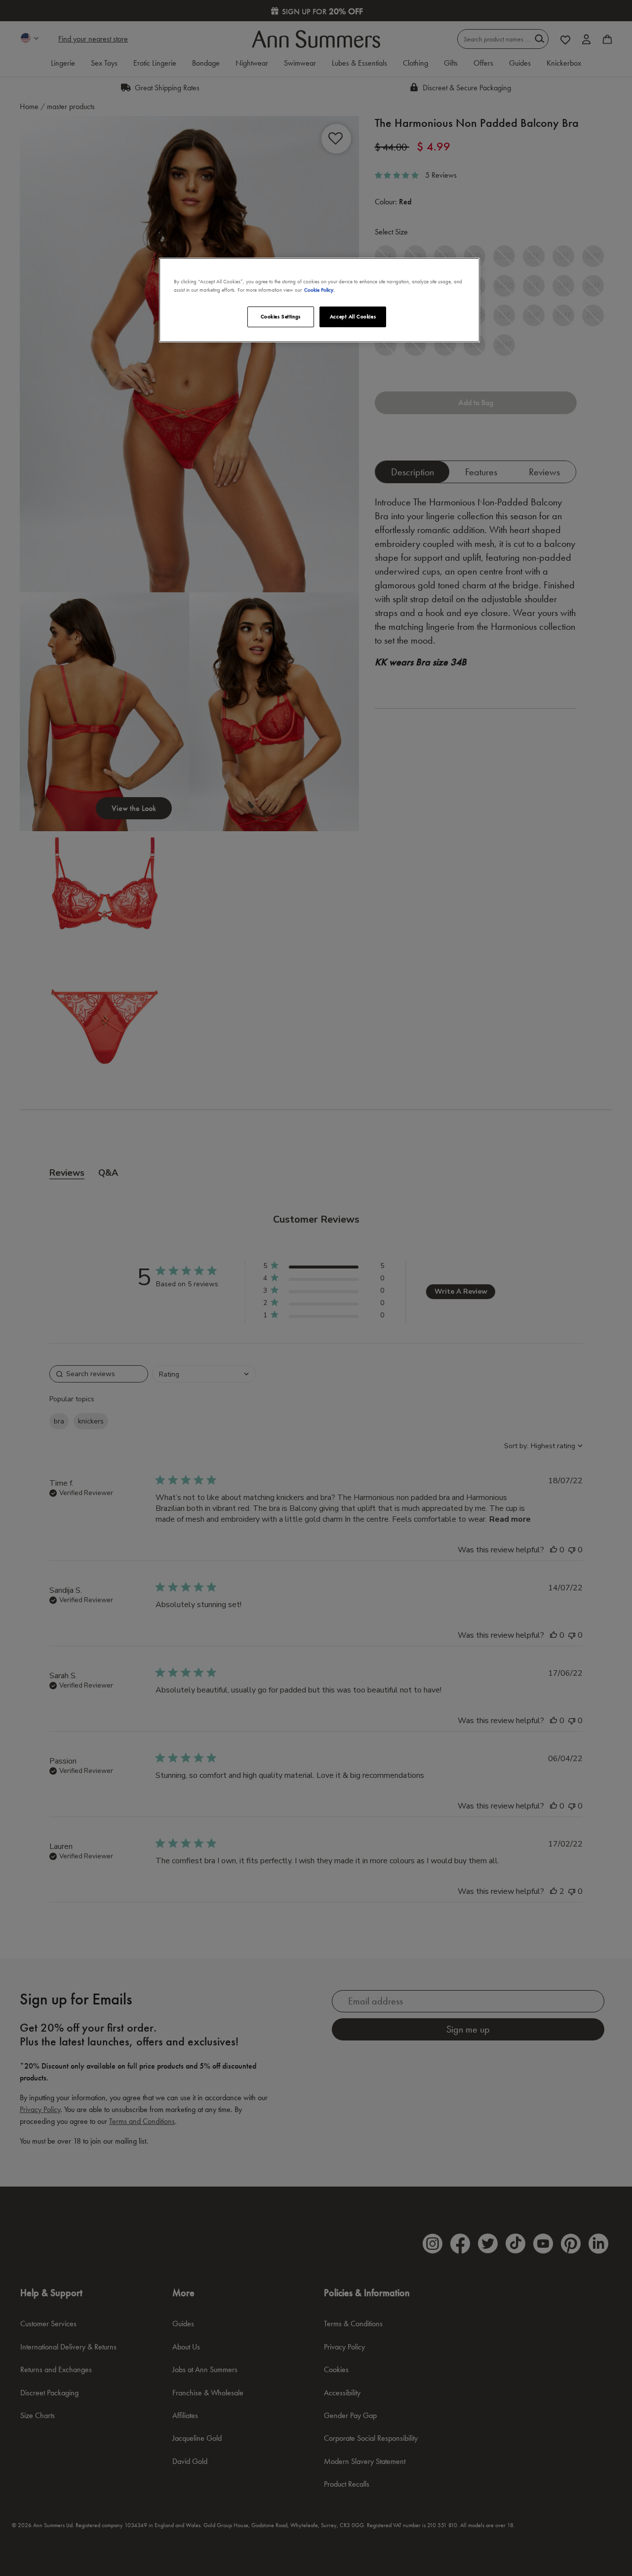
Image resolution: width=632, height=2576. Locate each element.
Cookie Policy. (319, 290)
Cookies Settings (281, 316)
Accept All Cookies (353, 316)
